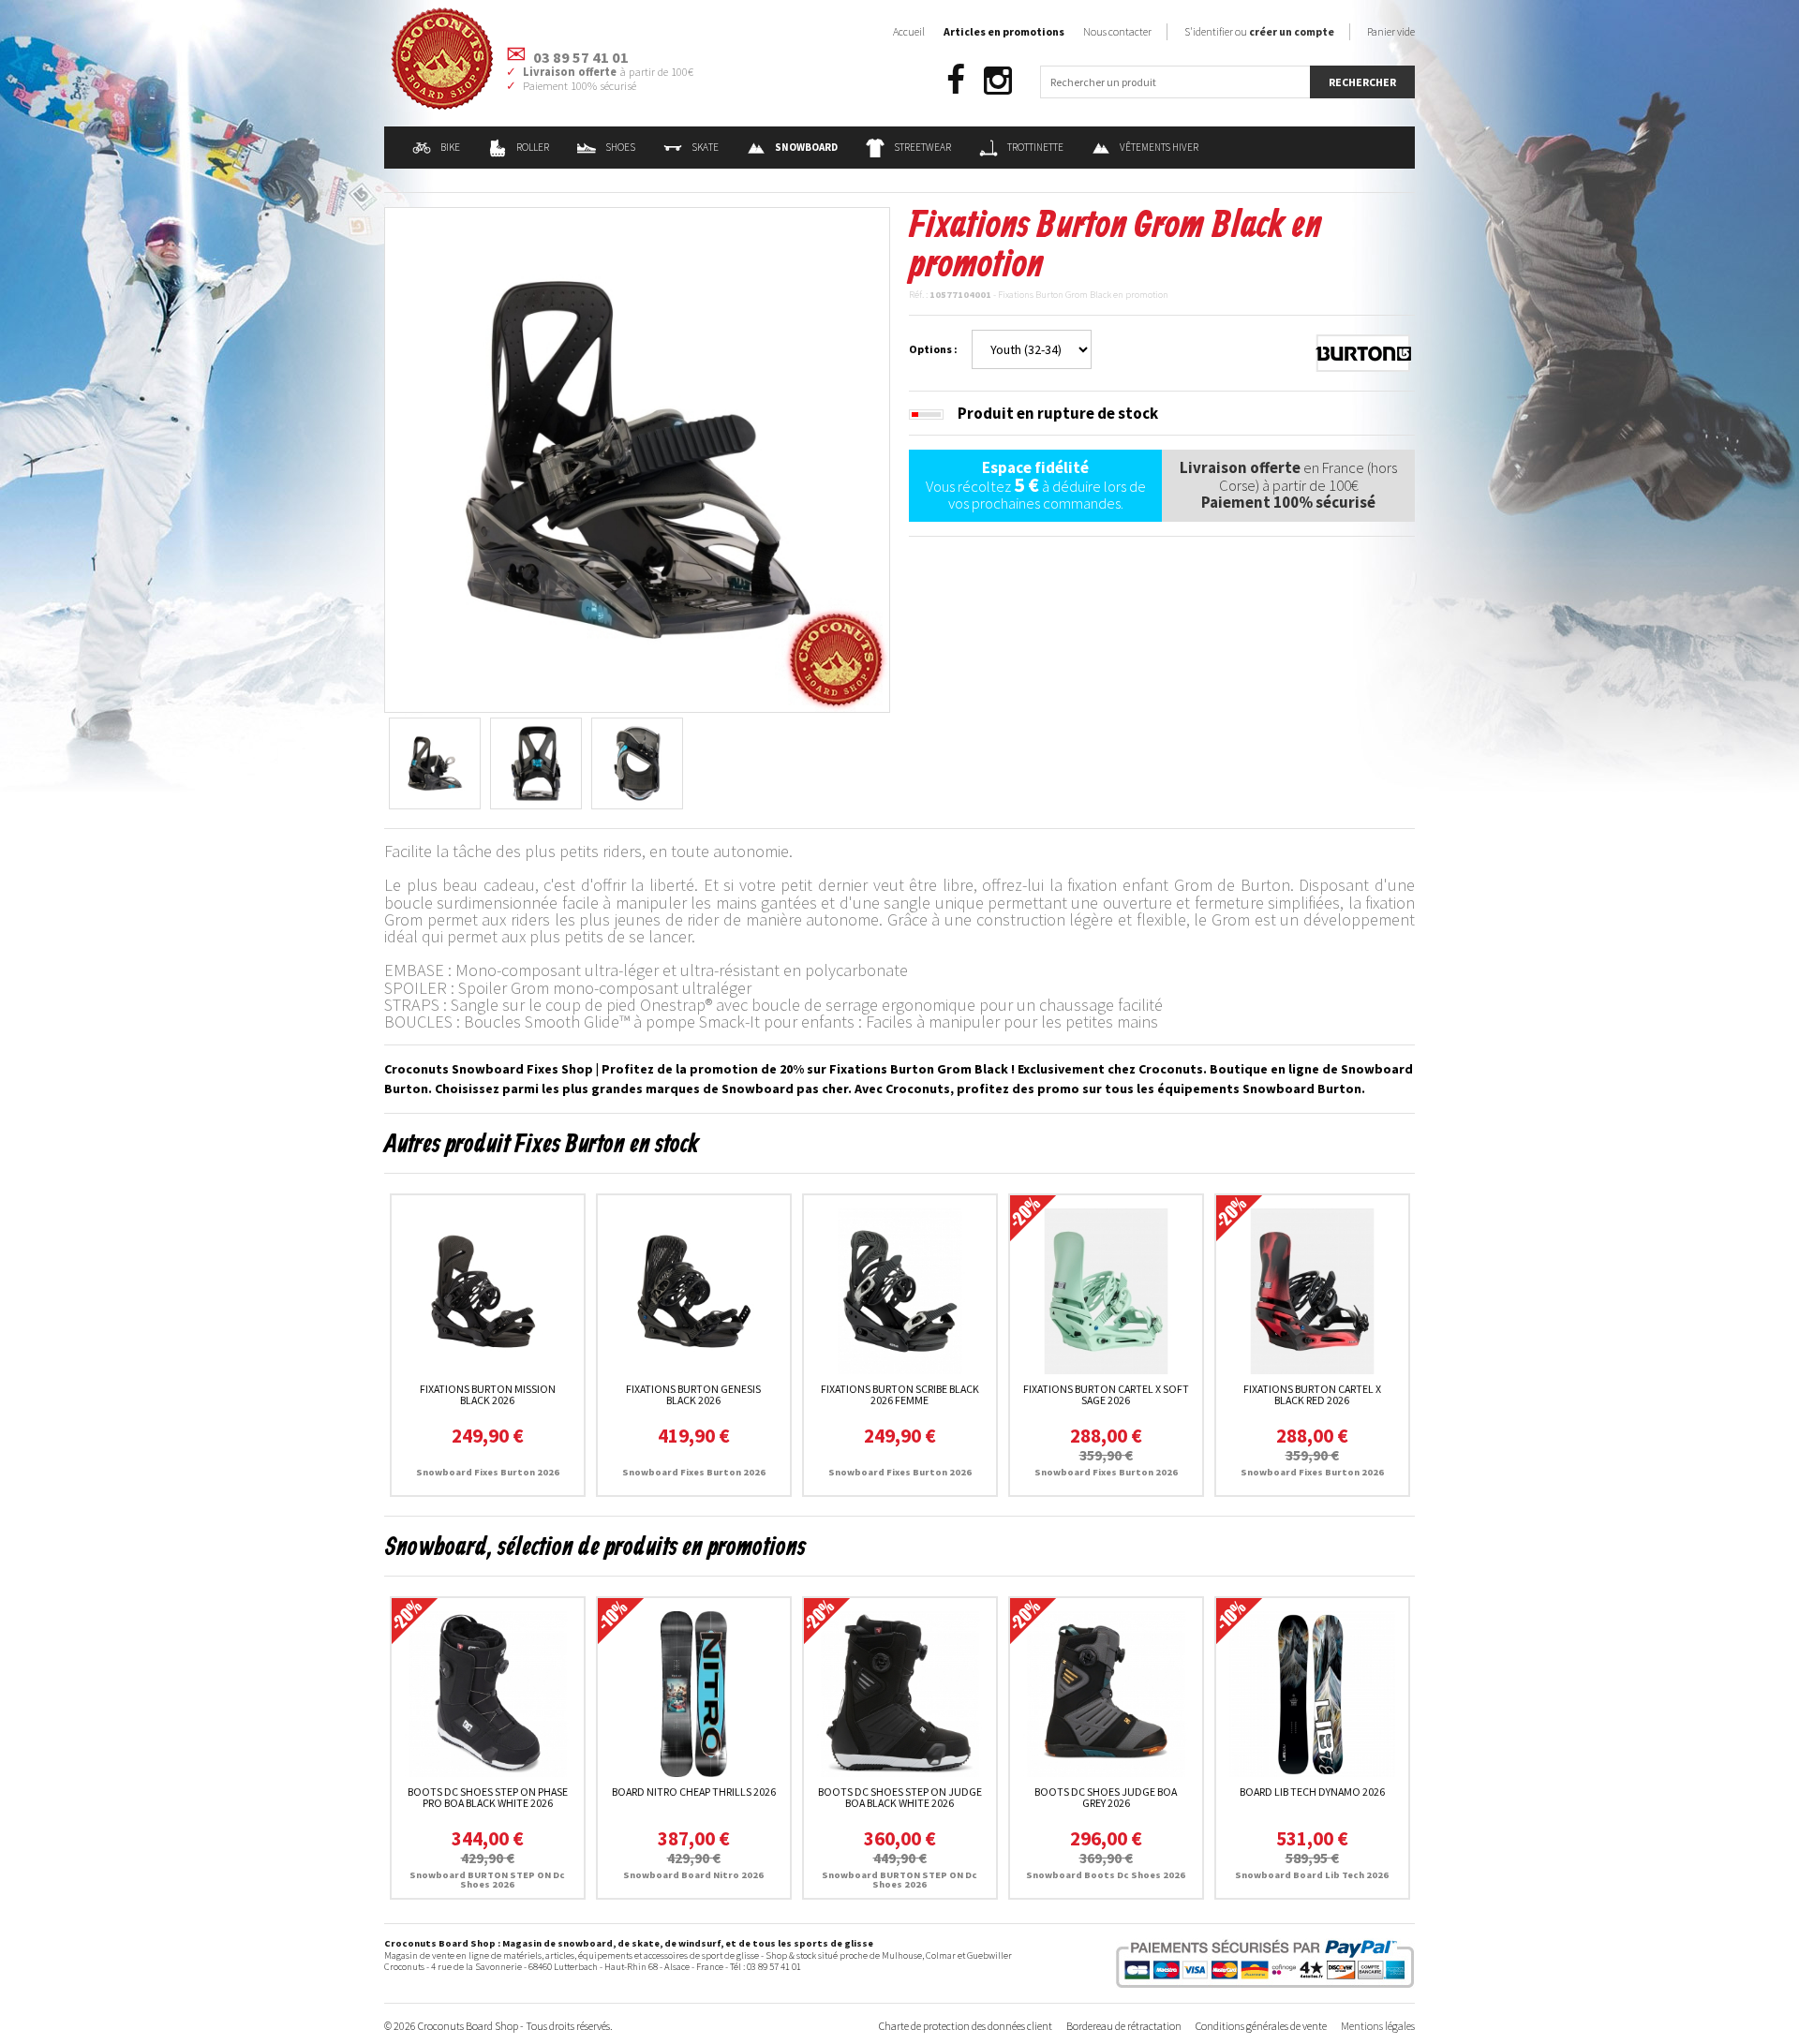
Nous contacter (1117, 31)
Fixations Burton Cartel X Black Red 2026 (1312, 1394)
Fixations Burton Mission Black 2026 (488, 1394)
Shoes (620, 147)
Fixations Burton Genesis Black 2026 (693, 1394)
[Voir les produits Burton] (1363, 351)
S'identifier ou (1259, 31)
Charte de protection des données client (966, 2026)
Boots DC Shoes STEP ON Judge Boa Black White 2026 (900, 1797)
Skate (705, 147)
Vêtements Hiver (1159, 147)
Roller (533, 147)
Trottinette (1035, 147)
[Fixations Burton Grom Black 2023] (637, 458)
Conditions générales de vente (1261, 2026)
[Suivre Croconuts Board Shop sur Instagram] (998, 81)
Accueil (909, 31)
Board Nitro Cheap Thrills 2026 (694, 1792)
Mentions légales (1378, 2026)
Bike (450, 147)
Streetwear (922, 147)
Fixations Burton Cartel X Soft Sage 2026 (1106, 1394)
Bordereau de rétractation (1124, 2026)
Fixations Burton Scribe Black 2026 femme (900, 1394)
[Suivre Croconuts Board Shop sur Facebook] (956, 81)
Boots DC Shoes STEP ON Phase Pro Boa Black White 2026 (488, 1797)
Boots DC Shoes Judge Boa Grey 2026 (1106, 1797)
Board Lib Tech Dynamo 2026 (1312, 1792)
